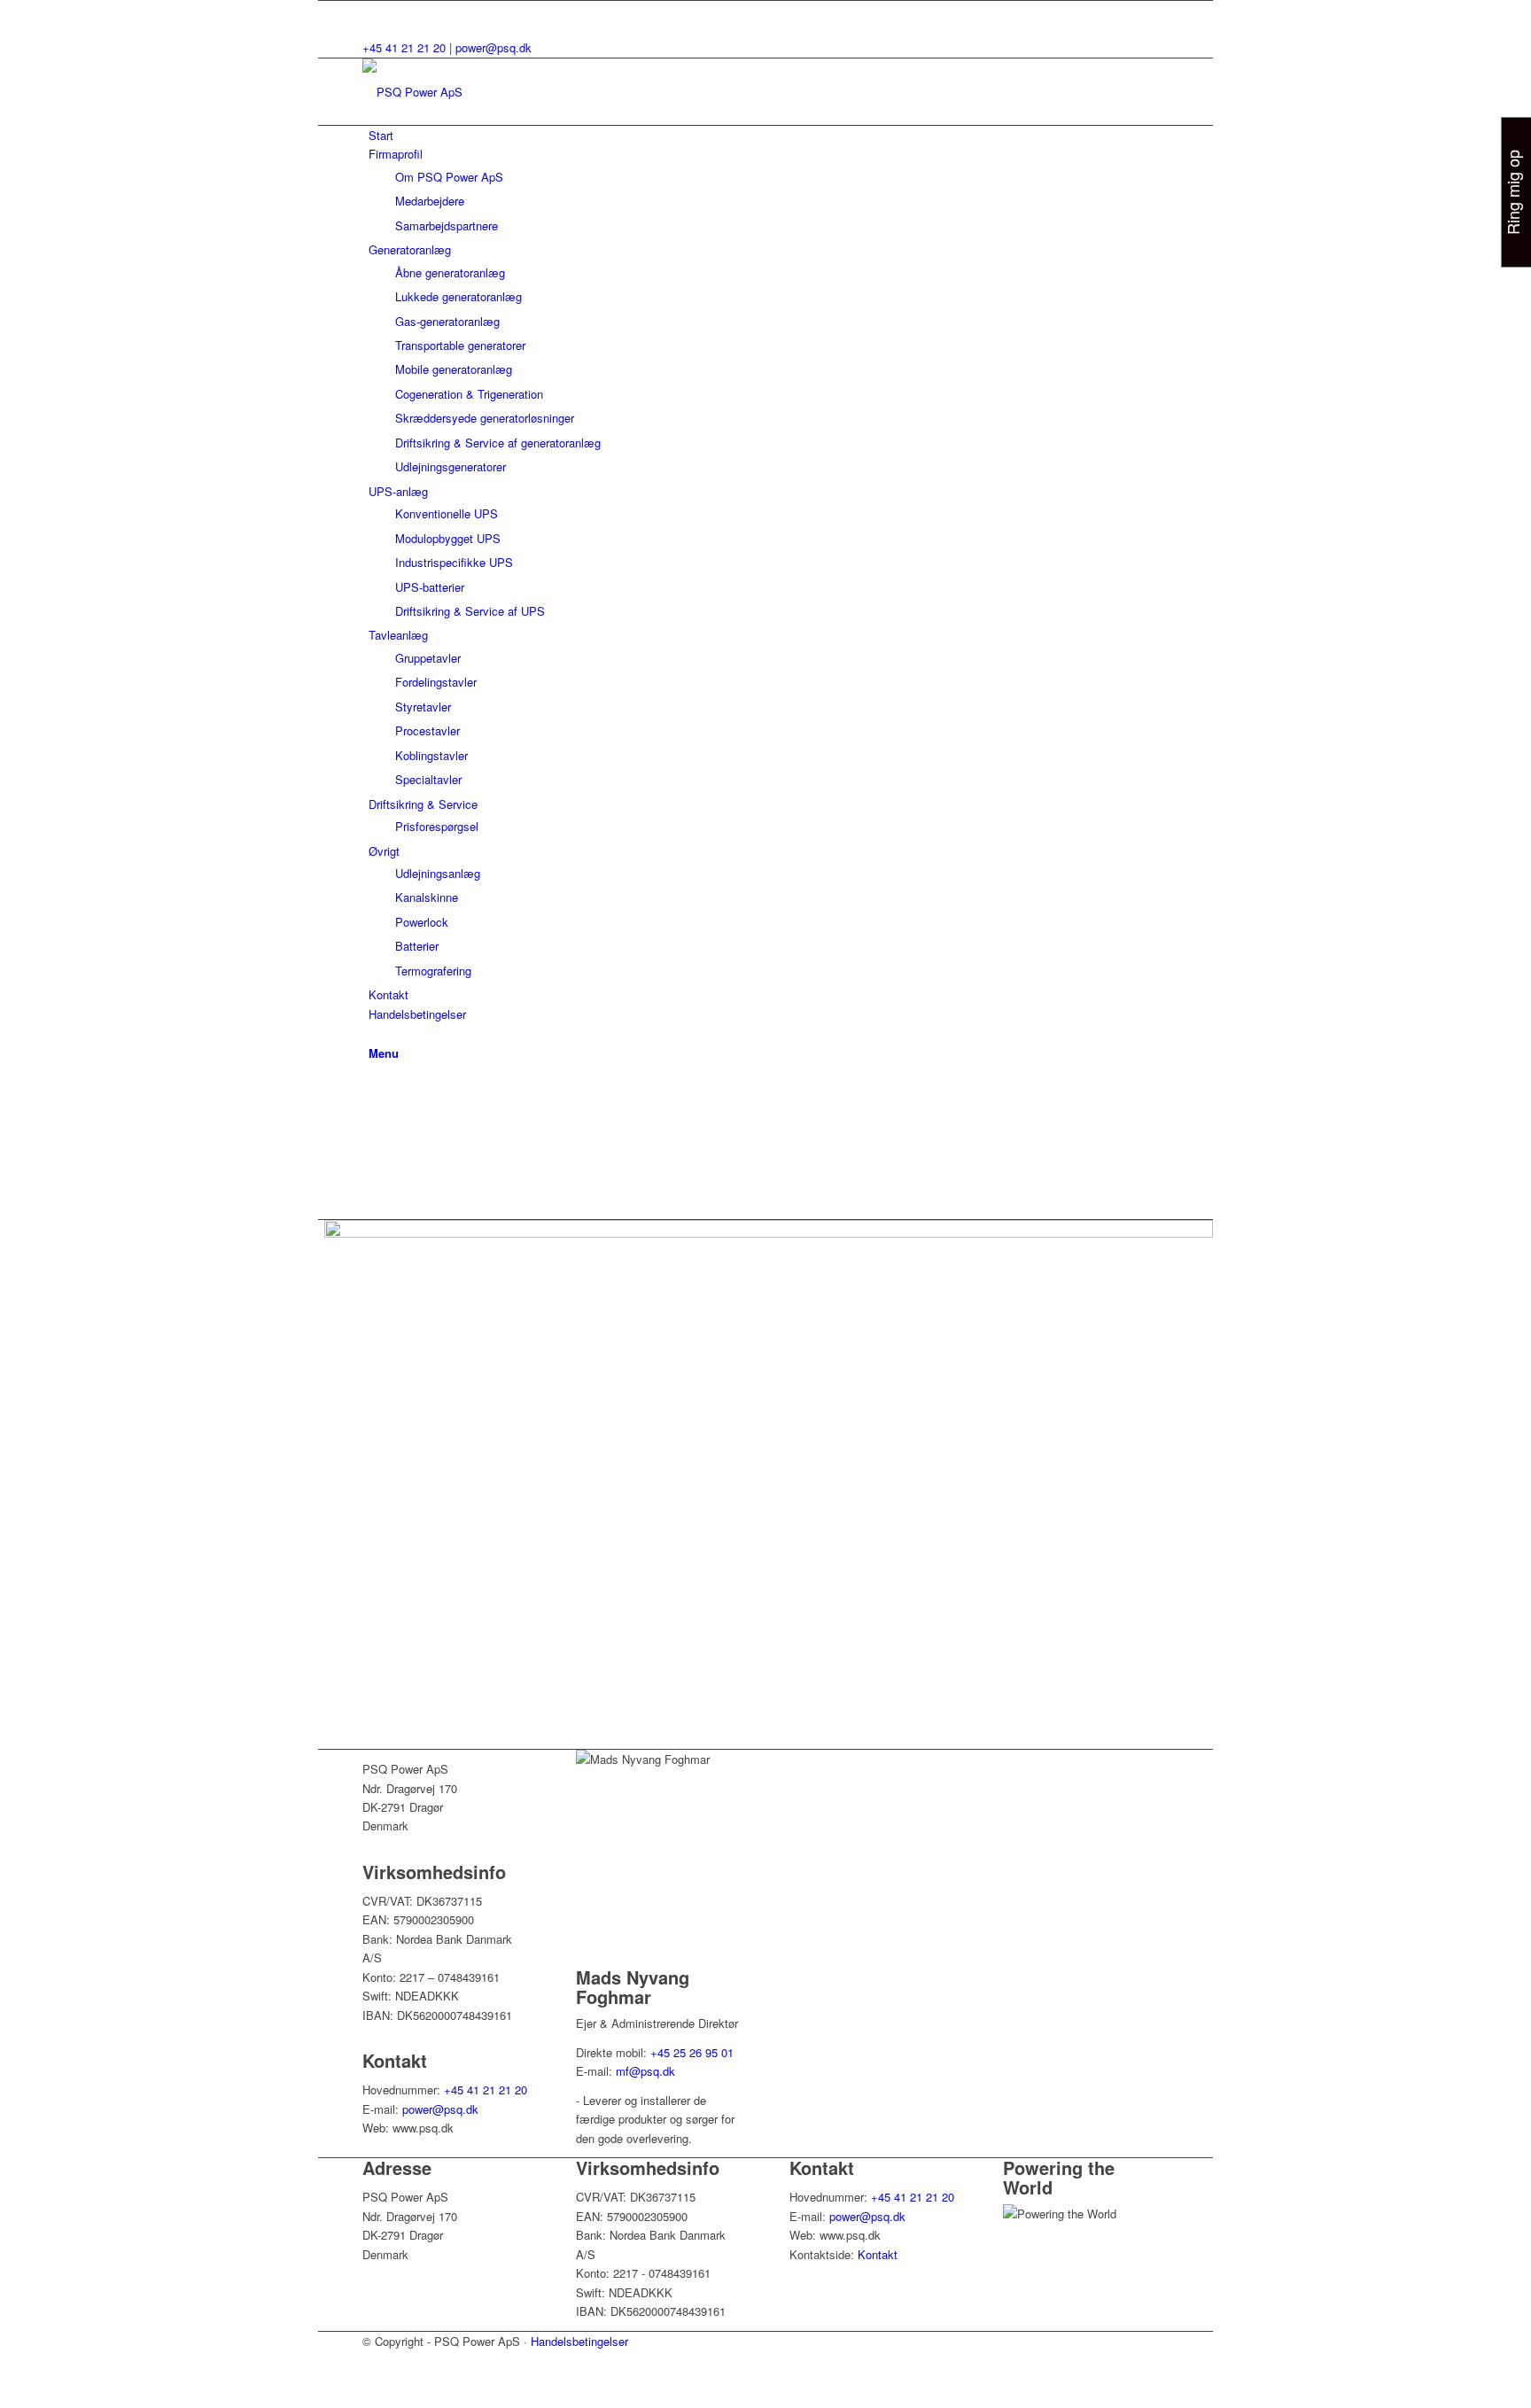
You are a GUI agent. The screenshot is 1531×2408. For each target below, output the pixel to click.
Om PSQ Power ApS (449, 177)
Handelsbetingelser (417, 1014)
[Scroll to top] (323, 2397)
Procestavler (427, 730)
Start (381, 135)
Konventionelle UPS (447, 513)
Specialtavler (428, 779)
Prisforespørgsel (437, 826)
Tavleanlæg (398, 635)
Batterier (417, 946)
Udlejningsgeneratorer (451, 466)
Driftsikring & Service (423, 804)
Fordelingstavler (436, 682)
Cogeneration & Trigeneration (469, 394)
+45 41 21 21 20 (404, 47)
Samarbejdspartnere (447, 225)
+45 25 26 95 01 (692, 2052)
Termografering (433, 971)
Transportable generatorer (460, 345)
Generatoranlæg (410, 249)
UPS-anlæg (398, 491)
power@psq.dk (493, 47)
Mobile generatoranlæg (454, 369)
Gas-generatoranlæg (447, 321)
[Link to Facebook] (373, 10)
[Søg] (373, 1033)
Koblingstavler (431, 755)
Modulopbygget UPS (448, 538)
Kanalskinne (427, 897)
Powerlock (422, 922)
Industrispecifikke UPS (454, 562)
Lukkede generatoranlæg (459, 296)
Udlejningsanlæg (438, 873)
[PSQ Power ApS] (495, 92)
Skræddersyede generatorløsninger (485, 418)
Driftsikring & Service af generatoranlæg (498, 443)
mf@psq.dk (645, 2071)
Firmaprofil (396, 154)
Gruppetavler (428, 658)
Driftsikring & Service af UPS (470, 611)
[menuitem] (769, 1033)
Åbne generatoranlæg (450, 272)
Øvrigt (384, 851)
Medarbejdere (430, 201)
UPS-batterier (430, 587)
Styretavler (423, 707)
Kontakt (389, 994)
